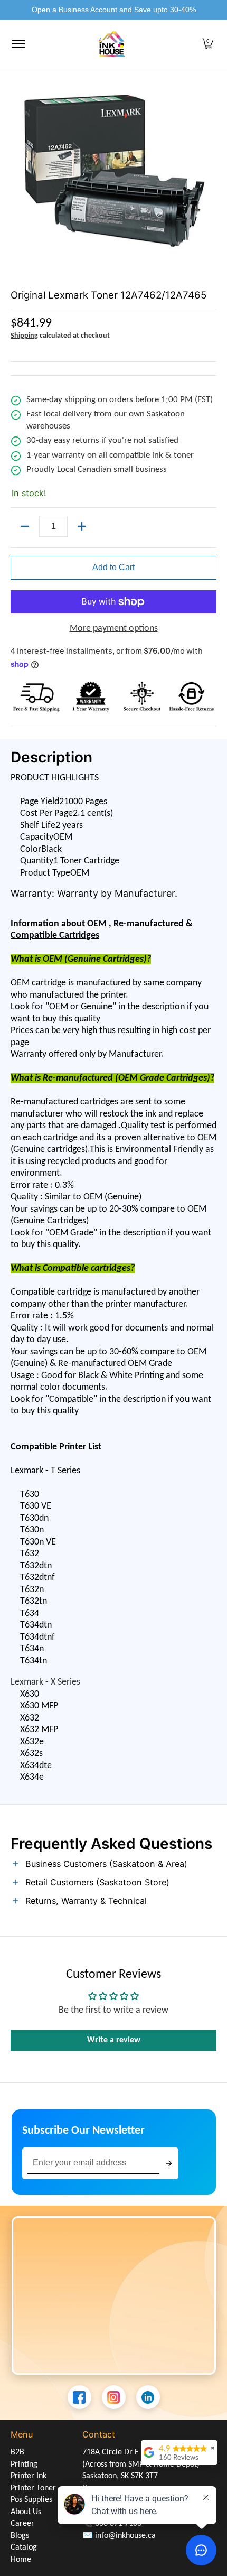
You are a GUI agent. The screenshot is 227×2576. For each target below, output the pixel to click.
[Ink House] (112, 44)
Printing (24, 2465)
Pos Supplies (31, 2500)
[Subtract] (25, 526)
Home (21, 2560)
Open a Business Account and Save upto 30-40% (114, 10)
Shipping (24, 336)
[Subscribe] (169, 2164)
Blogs (20, 2536)
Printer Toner (33, 2488)
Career (22, 2524)
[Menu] (18, 44)
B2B (17, 2452)
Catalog (24, 2547)
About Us (26, 2512)
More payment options (114, 629)
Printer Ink (29, 2476)
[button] (207, 44)
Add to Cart (113, 567)
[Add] (82, 526)
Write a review (114, 2040)
